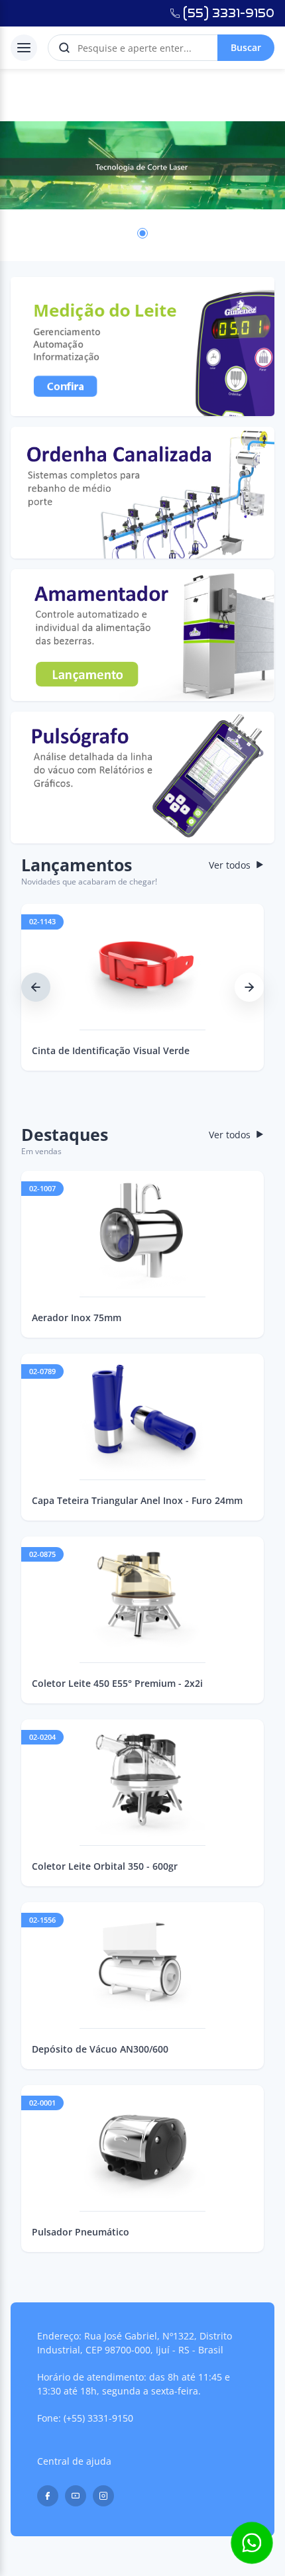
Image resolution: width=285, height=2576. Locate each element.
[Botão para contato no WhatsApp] (252, 2543)
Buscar (246, 47)
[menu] (24, 48)
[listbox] (142, 165)
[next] (249, 987)
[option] (142, 165)
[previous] (36, 987)
